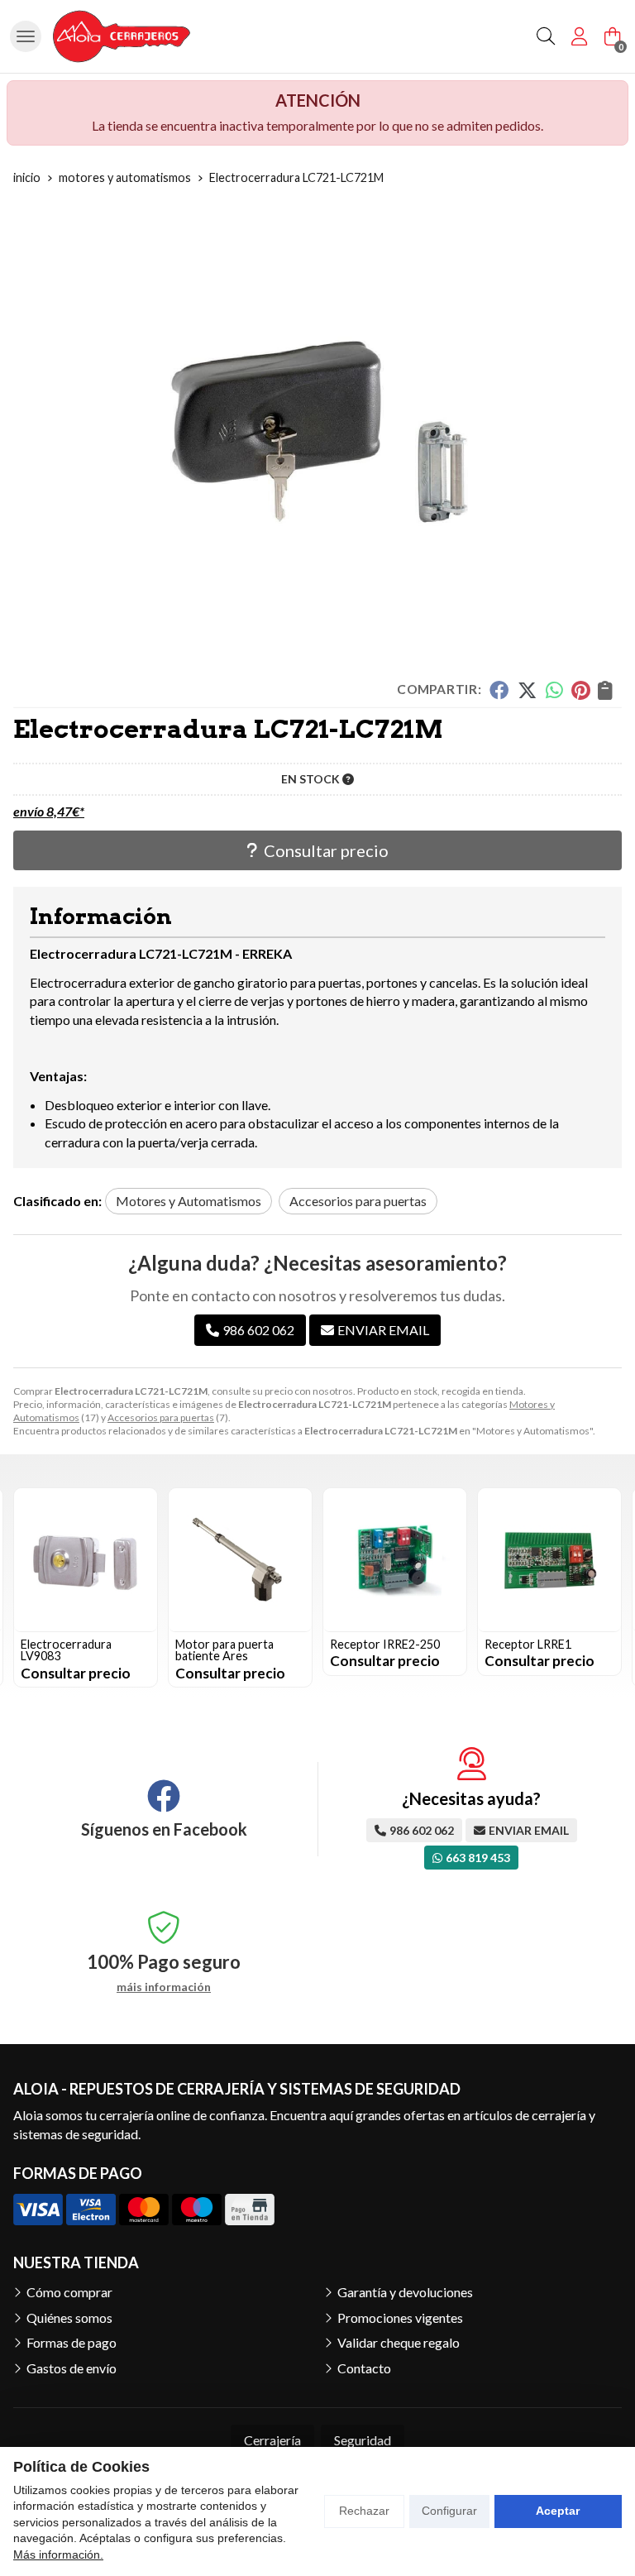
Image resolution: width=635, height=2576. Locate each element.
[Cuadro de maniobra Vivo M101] (549, 1560)
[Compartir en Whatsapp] (554, 690)
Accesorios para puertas (161, 1417)
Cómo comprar (69, 2292)
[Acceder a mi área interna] (579, 36)
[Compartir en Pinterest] (580, 690)
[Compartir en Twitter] (527, 690)
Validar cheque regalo (399, 2342)
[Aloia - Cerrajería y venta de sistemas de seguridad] (122, 36)
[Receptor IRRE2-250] (240, 1560)
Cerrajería (272, 2440)
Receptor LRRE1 (373, 1644)
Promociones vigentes (400, 2317)
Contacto (364, 2368)
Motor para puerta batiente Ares (70, 1650)
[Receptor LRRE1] (395, 1560)
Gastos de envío (72, 2368)
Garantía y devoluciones (405, 2292)
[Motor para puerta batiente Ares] (86, 1560)
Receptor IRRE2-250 (230, 1644)
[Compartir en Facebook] (499, 690)
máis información (164, 1987)
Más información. (58, 2554)
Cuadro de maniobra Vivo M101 (538, 1650)
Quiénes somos (69, 2317)
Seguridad (363, 2440)
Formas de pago (72, 2342)
